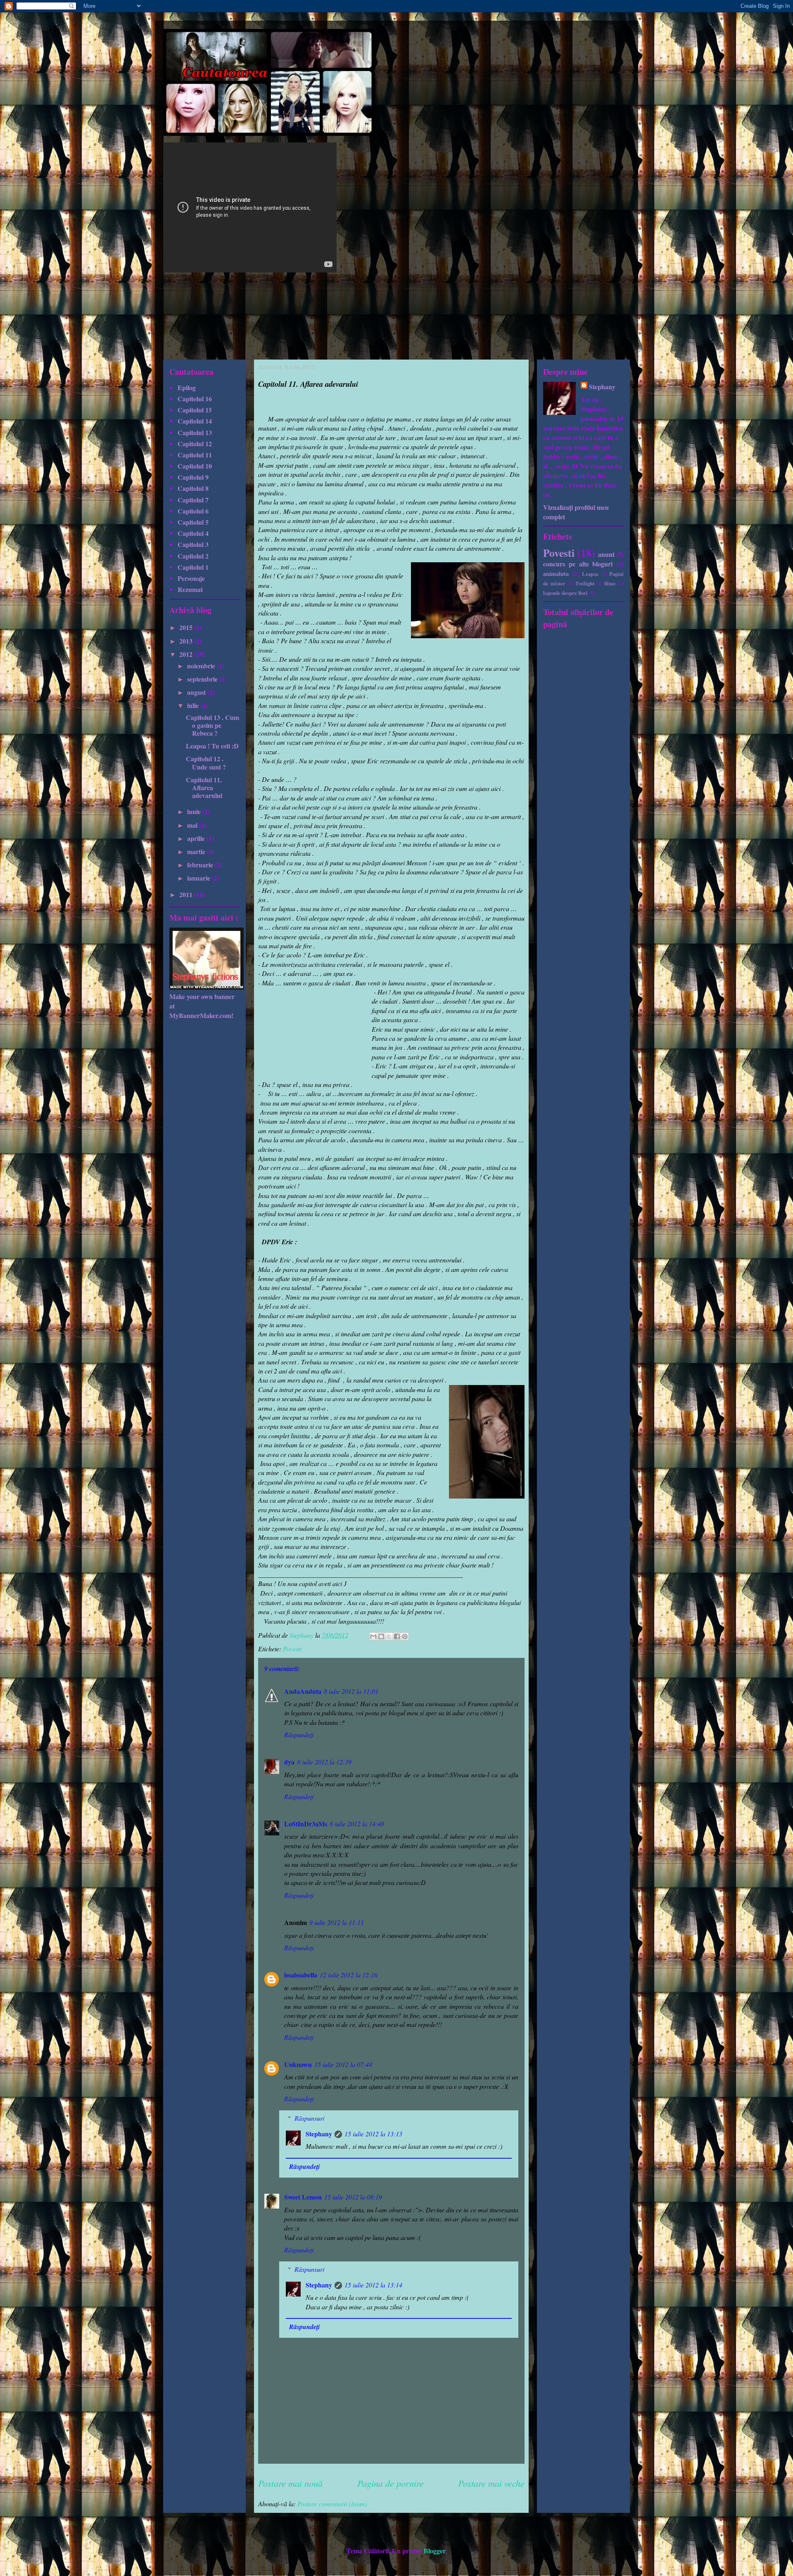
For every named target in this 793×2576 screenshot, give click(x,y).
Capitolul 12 (195, 444)
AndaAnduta (303, 1691)
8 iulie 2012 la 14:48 (357, 1824)
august (197, 692)
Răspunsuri (309, 2118)
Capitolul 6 (193, 511)
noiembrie (202, 666)
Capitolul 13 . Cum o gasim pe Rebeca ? (212, 725)
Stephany (319, 2134)
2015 (187, 627)
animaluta (556, 574)
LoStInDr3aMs (306, 1824)
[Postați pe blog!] (381, 1636)
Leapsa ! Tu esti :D (212, 746)
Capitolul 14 (195, 421)
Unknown (298, 2064)
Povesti (292, 1649)
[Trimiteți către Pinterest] (405, 1636)
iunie (195, 811)
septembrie (203, 679)
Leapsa (590, 574)
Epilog (187, 387)
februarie (201, 865)
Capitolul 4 (193, 533)
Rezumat (190, 589)
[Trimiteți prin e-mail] (373, 1636)
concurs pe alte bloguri (578, 564)
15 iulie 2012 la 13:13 (373, 2134)
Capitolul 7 (193, 500)
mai (193, 825)
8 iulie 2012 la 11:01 (351, 1691)
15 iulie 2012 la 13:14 (373, 2285)
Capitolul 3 (193, 544)
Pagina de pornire (391, 2483)
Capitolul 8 (193, 488)
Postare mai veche (491, 2483)
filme (610, 583)
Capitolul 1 (193, 567)
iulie (194, 705)
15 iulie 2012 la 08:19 (353, 2197)
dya (289, 1762)
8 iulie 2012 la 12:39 (324, 1762)
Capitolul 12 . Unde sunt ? (206, 762)
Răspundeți (299, 1734)
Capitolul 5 (193, 522)
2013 (187, 641)
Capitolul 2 (193, 556)
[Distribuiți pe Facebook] (397, 1636)
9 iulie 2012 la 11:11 (337, 1922)
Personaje (191, 578)
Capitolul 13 (195, 432)
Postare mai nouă (290, 2483)
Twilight (585, 583)
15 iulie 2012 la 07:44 (343, 2064)
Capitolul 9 (193, 477)
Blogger (434, 2551)
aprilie (197, 838)
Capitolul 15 (195, 410)
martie (197, 851)
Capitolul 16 (195, 399)
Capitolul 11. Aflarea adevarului (204, 787)
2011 (187, 894)
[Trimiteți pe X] (389, 1636)
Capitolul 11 (195, 455)
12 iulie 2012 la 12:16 (349, 1975)
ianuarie (199, 878)
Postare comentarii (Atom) (332, 2504)
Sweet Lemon (303, 2197)
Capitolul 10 (195, 466)
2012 (187, 654)
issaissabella (301, 1975)
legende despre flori (565, 593)
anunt (606, 554)
